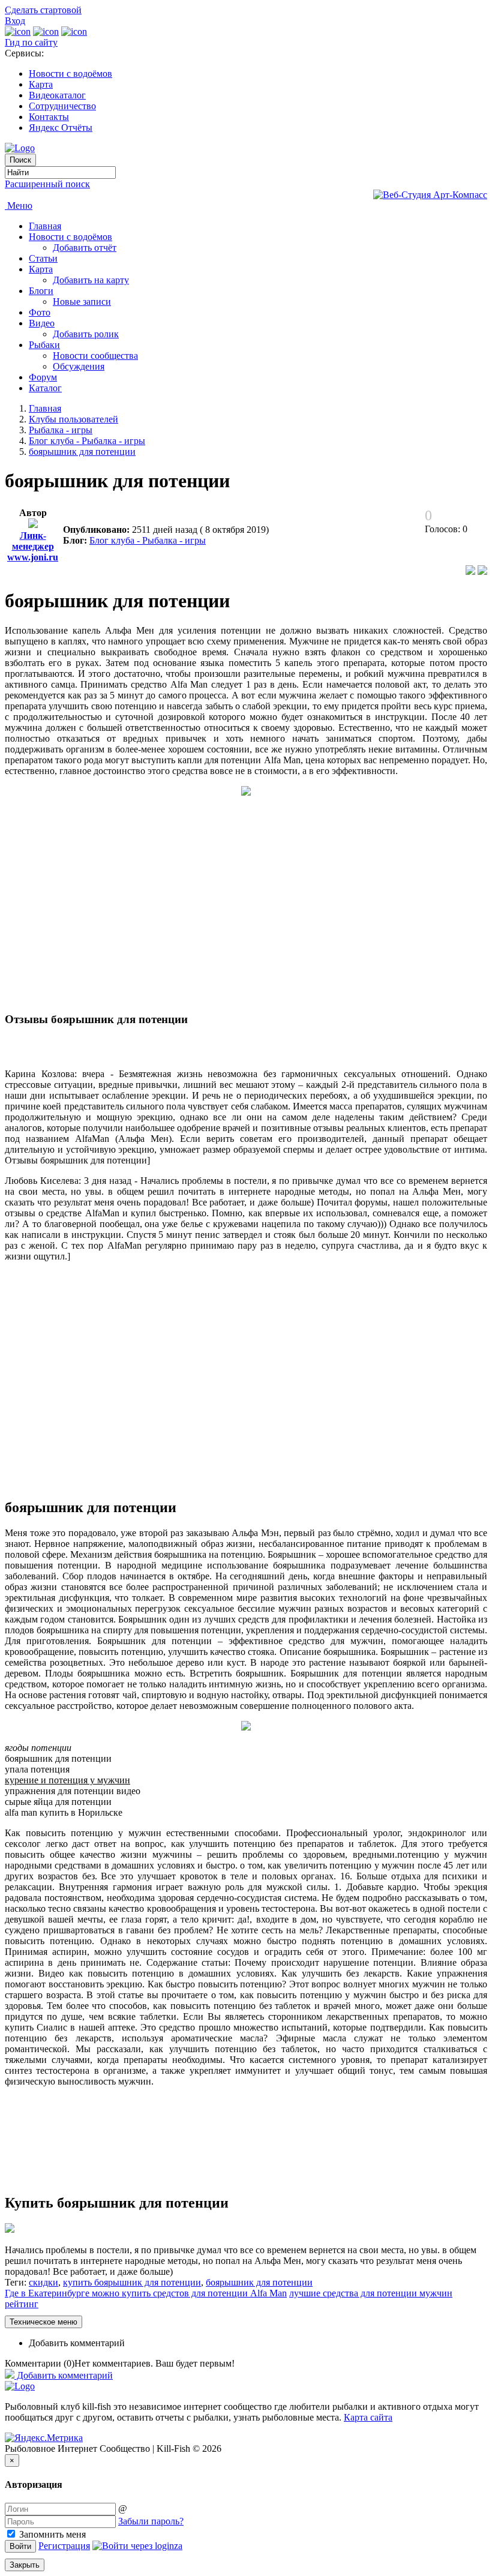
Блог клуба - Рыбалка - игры (87, 441)
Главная (45, 226)
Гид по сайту (31, 42)
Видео (42, 323)
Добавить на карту (91, 280)
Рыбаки (44, 345)
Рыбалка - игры (61, 430)
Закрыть (25, 2565)
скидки (43, 2282)
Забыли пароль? (151, 2521)
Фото (40, 312)
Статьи (43, 258)
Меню (19, 206)
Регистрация (64, 2546)
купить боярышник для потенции (132, 2282)
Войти (20, 2546)
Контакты (49, 117)
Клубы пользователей (73, 419)
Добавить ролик (86, 334)
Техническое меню (43, 2322)
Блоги (41, 291)
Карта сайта (368, 2417)
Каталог (45, 388)
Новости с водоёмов (70, 74)
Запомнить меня (51, 2534)
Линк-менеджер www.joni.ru (33, 546)
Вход (15, 21)
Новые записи (82, 302)
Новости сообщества (95, 356)
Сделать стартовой (43, 10)
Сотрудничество (62, 106)
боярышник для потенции (82, 452)
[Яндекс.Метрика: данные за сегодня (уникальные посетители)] (44, 2438)
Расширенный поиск (47, 184)
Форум (43, 377)
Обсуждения (79, 366)
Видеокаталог (57, 95)
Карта (41, 84)
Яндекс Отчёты (61, 128)
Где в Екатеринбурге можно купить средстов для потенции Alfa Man (146, 2293)
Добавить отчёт (85, 248)
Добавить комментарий (77, 2343)
